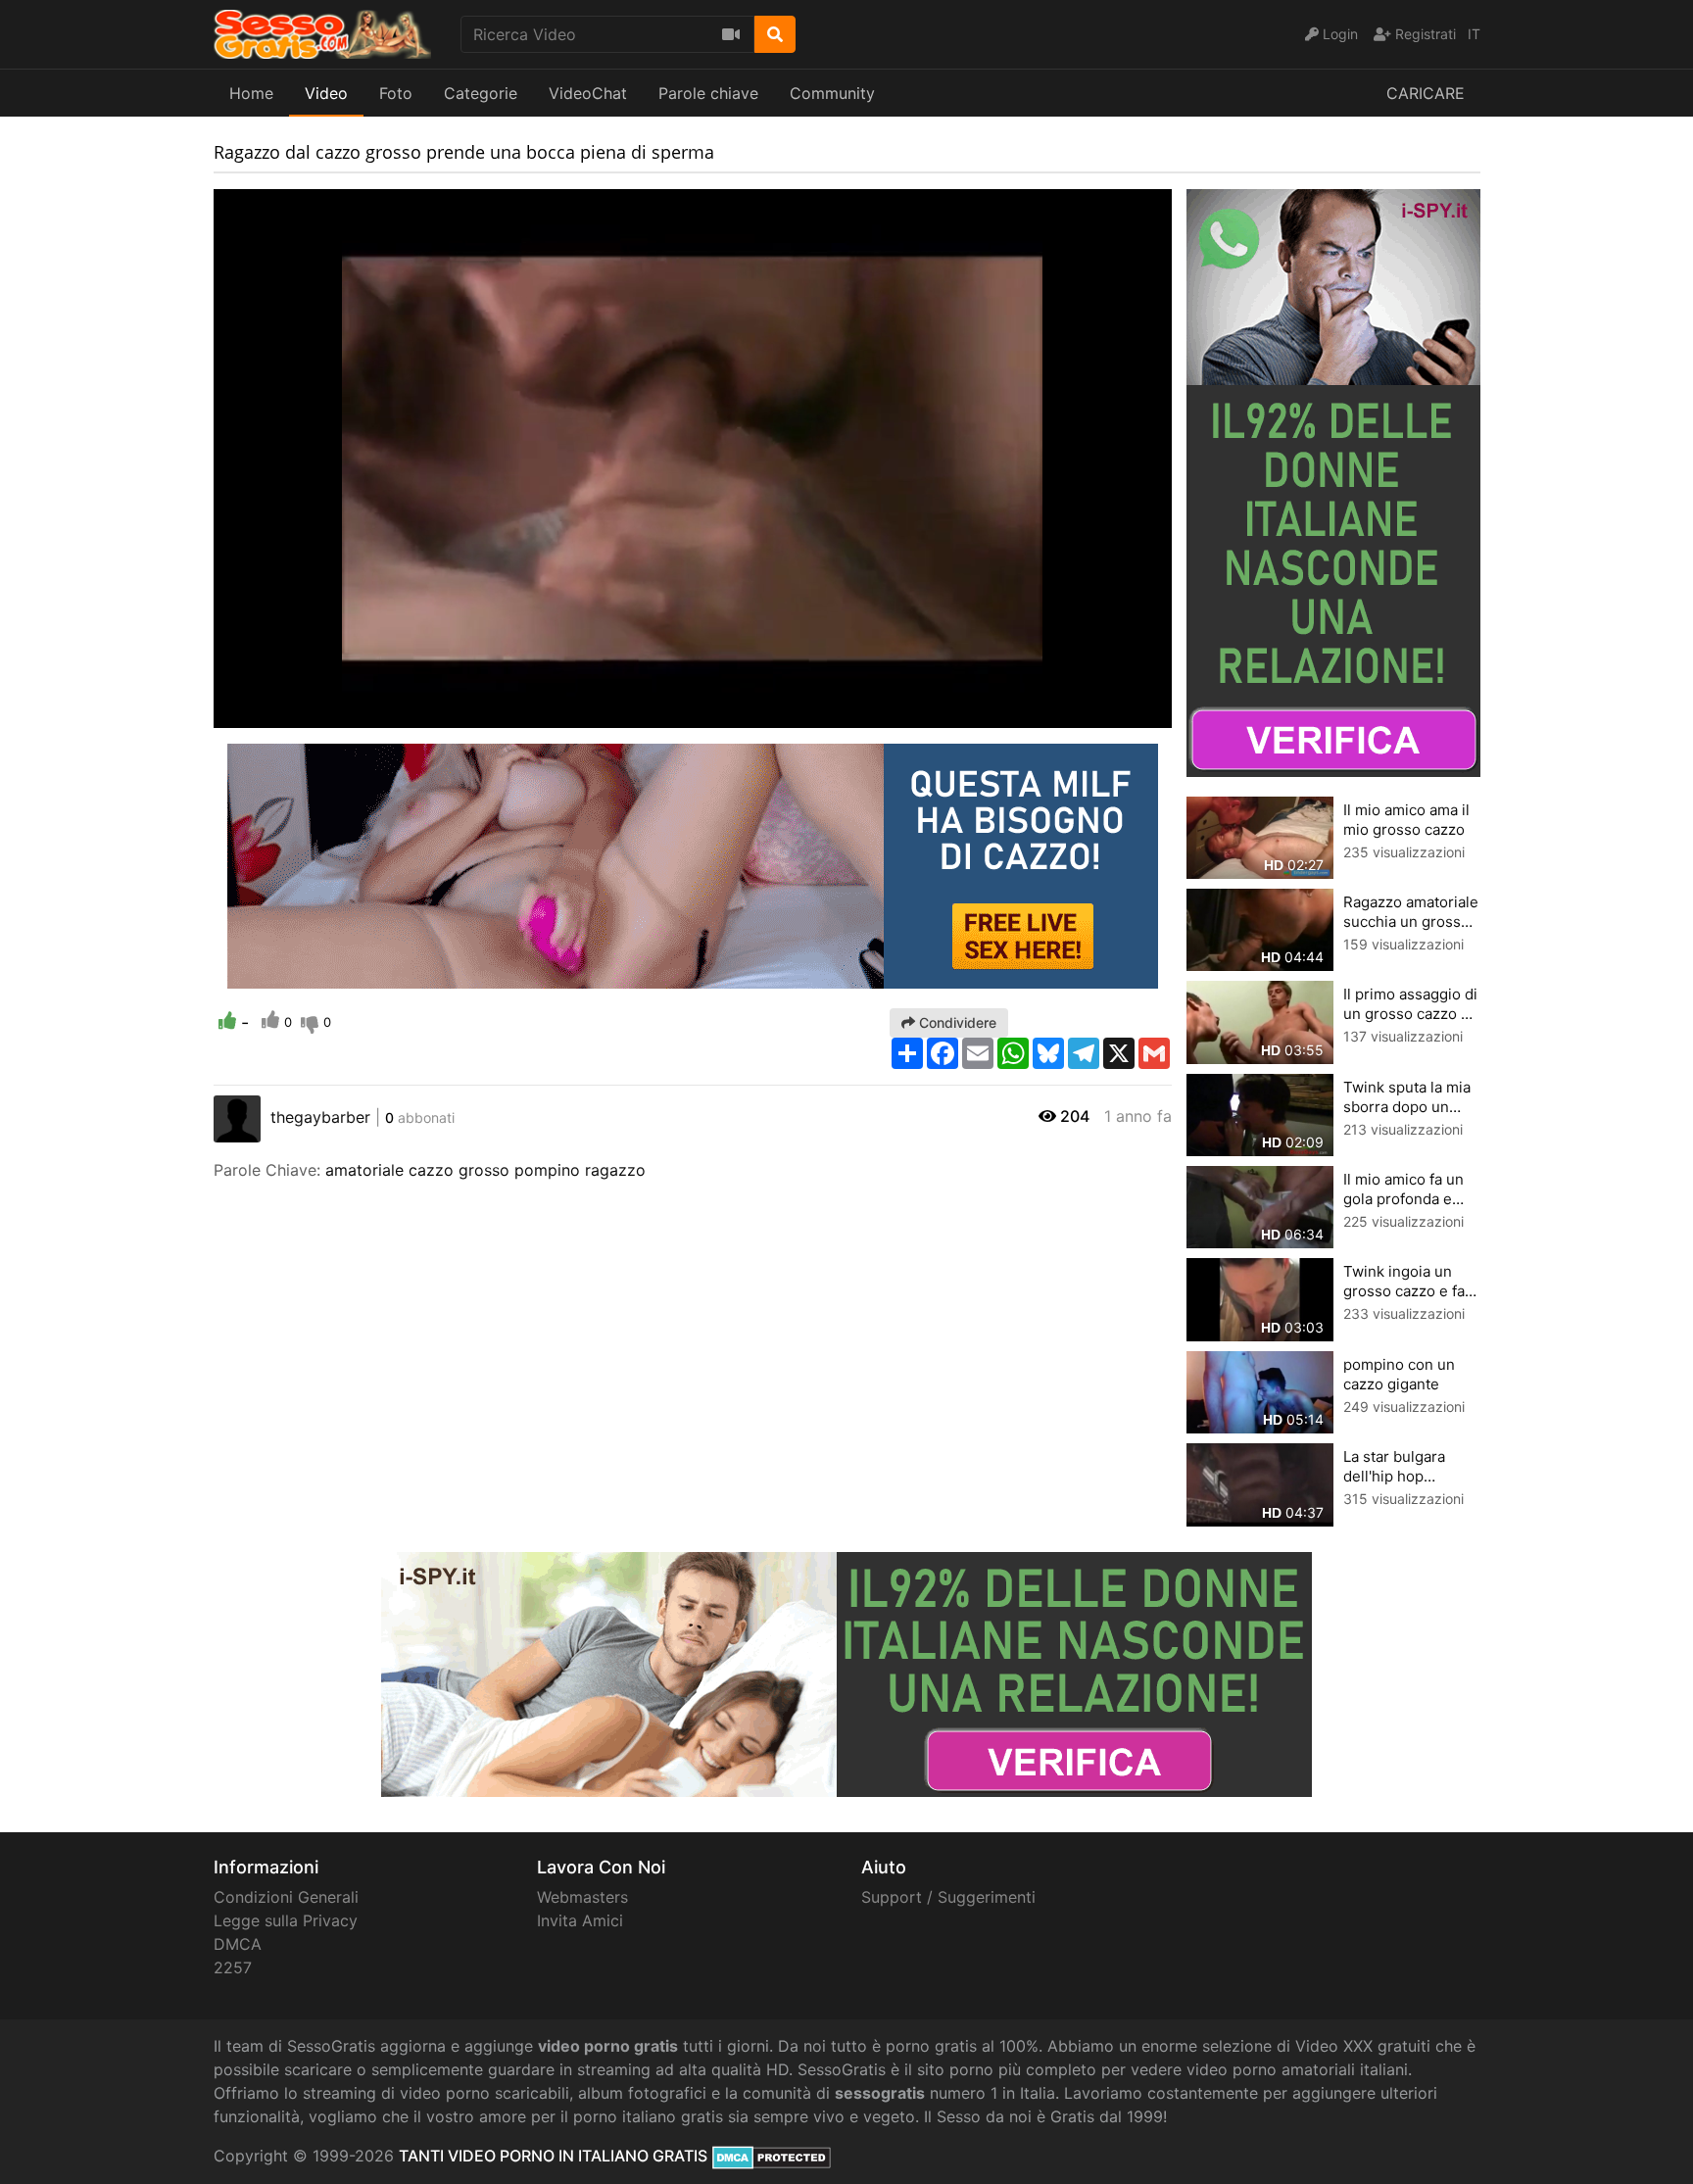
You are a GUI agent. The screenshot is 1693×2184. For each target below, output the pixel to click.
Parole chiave (708, 93)
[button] (267, 713)
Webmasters (582, 1897)
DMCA (238, 1944)
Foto (396, 93)
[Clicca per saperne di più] (1333, 481)
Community (832, 93)
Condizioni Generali (286, 1897)
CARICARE (1426, 93)
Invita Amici (580, 1920)
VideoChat (588, 93)
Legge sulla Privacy (286, 1920)
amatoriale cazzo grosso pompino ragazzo (485, 1170)
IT (1474, 34)
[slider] (267, 713)
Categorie (481, 93)
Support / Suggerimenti (948, 1897)
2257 (233, 1967)
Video (326, 93)
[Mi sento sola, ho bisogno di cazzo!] (693, 864)
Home (251, 93)
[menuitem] (1111, 713)
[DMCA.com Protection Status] (772, 2156)
